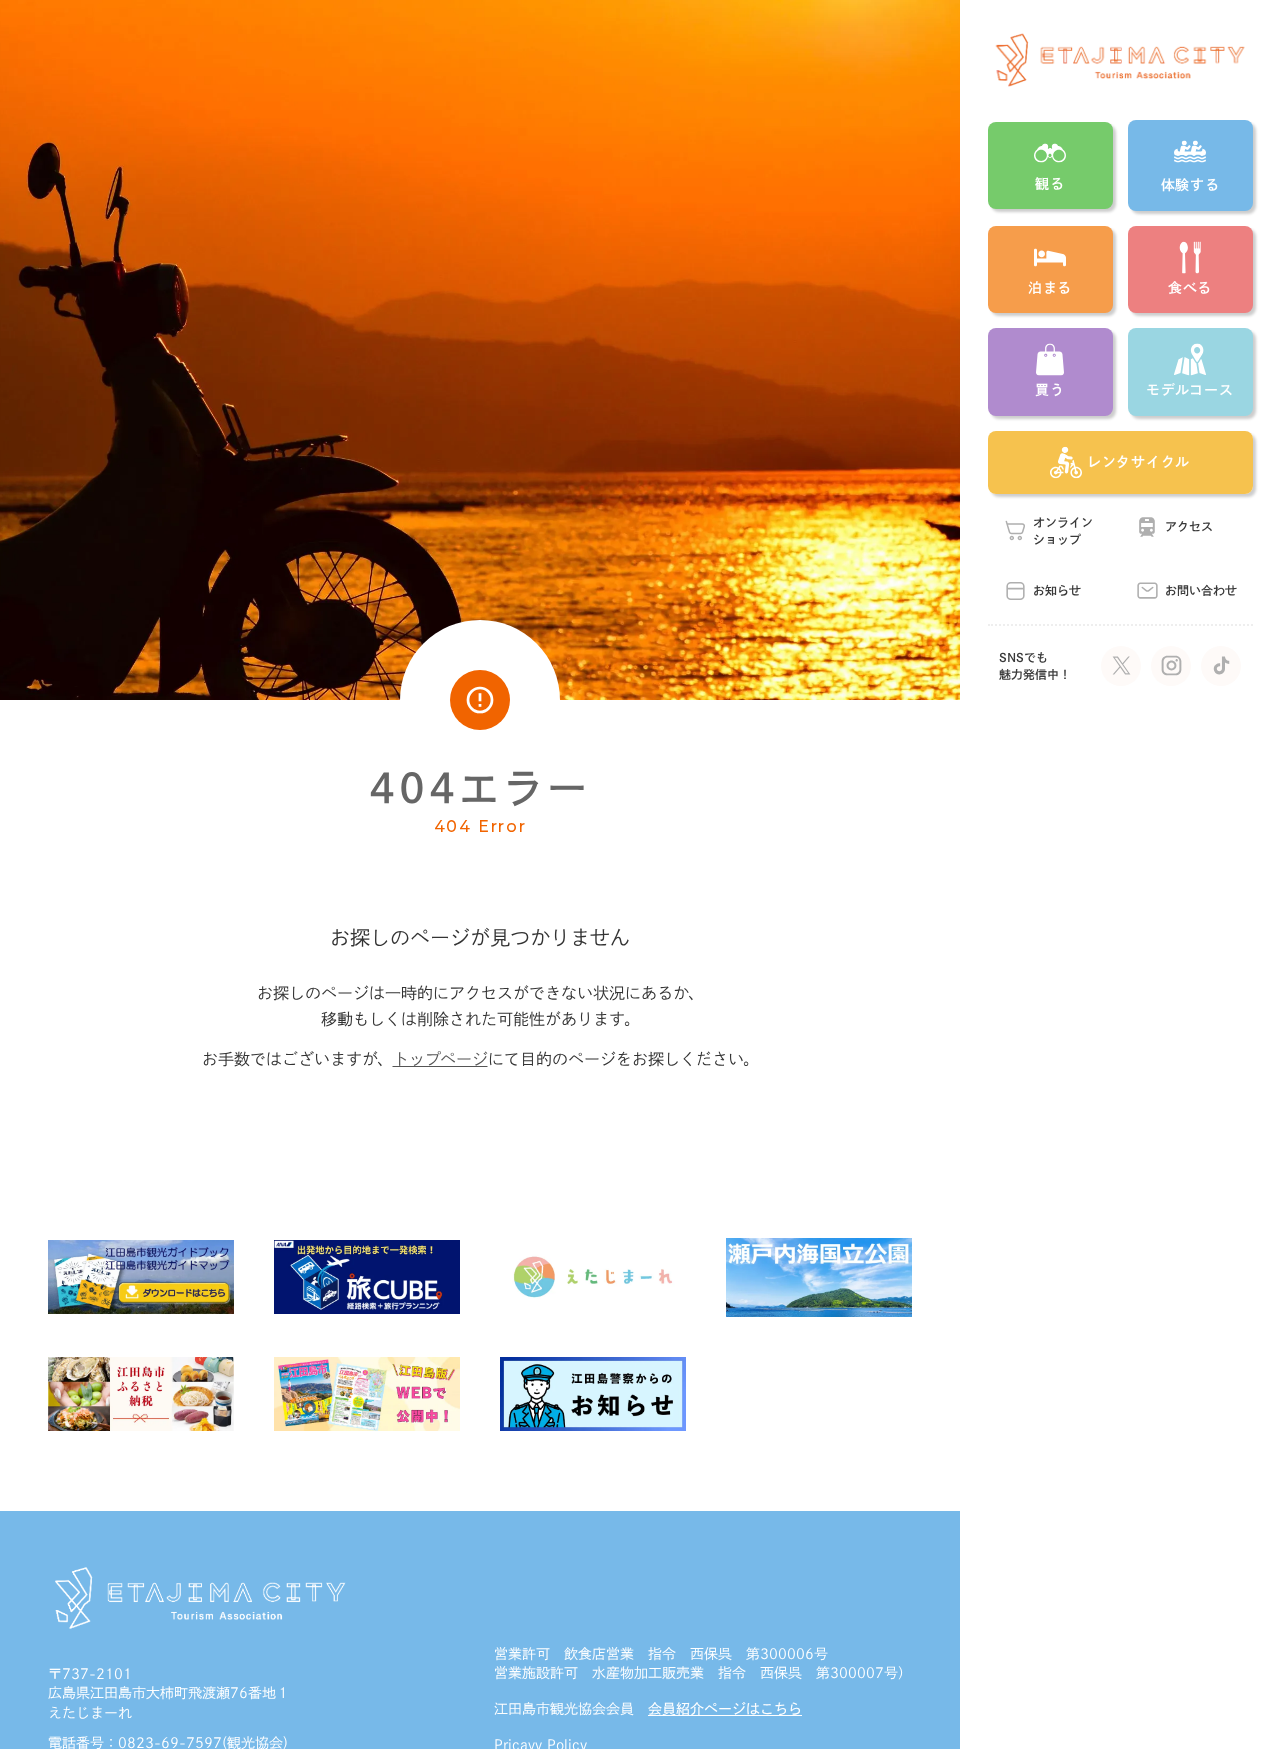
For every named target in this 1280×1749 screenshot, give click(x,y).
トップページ (440, 1059)
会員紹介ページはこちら (725, 1709)
